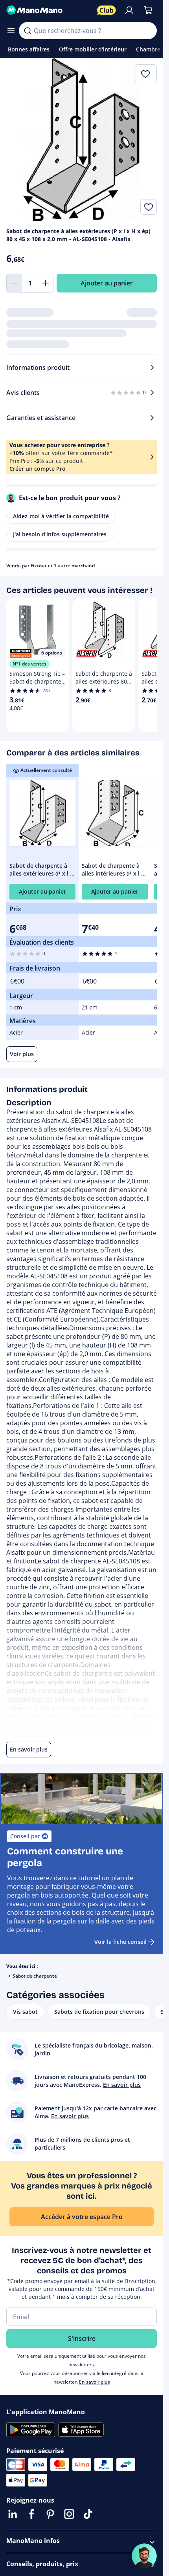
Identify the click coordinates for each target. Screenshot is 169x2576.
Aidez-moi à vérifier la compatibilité (61, 516)
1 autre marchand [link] (74, 566)
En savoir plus (95, 2382)
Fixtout (39, 566)
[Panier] (148, 10)
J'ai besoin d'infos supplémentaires (60, 534)
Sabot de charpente (35, 1976)
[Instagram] (69, 2514)
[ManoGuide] (144, 2556)
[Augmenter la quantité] (46, 283)
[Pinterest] (50, 2514)
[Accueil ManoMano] (49, 10)
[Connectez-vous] (129, 10)
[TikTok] (88, 2514)
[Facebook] (31, 2514)
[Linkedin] (13, 2514)
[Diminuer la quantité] (14, 283)
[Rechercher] (28, 31)
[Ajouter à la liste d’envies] (149, 207)
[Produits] (11, 31)
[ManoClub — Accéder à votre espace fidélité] (107, 10)
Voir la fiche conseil (120, 1942)
